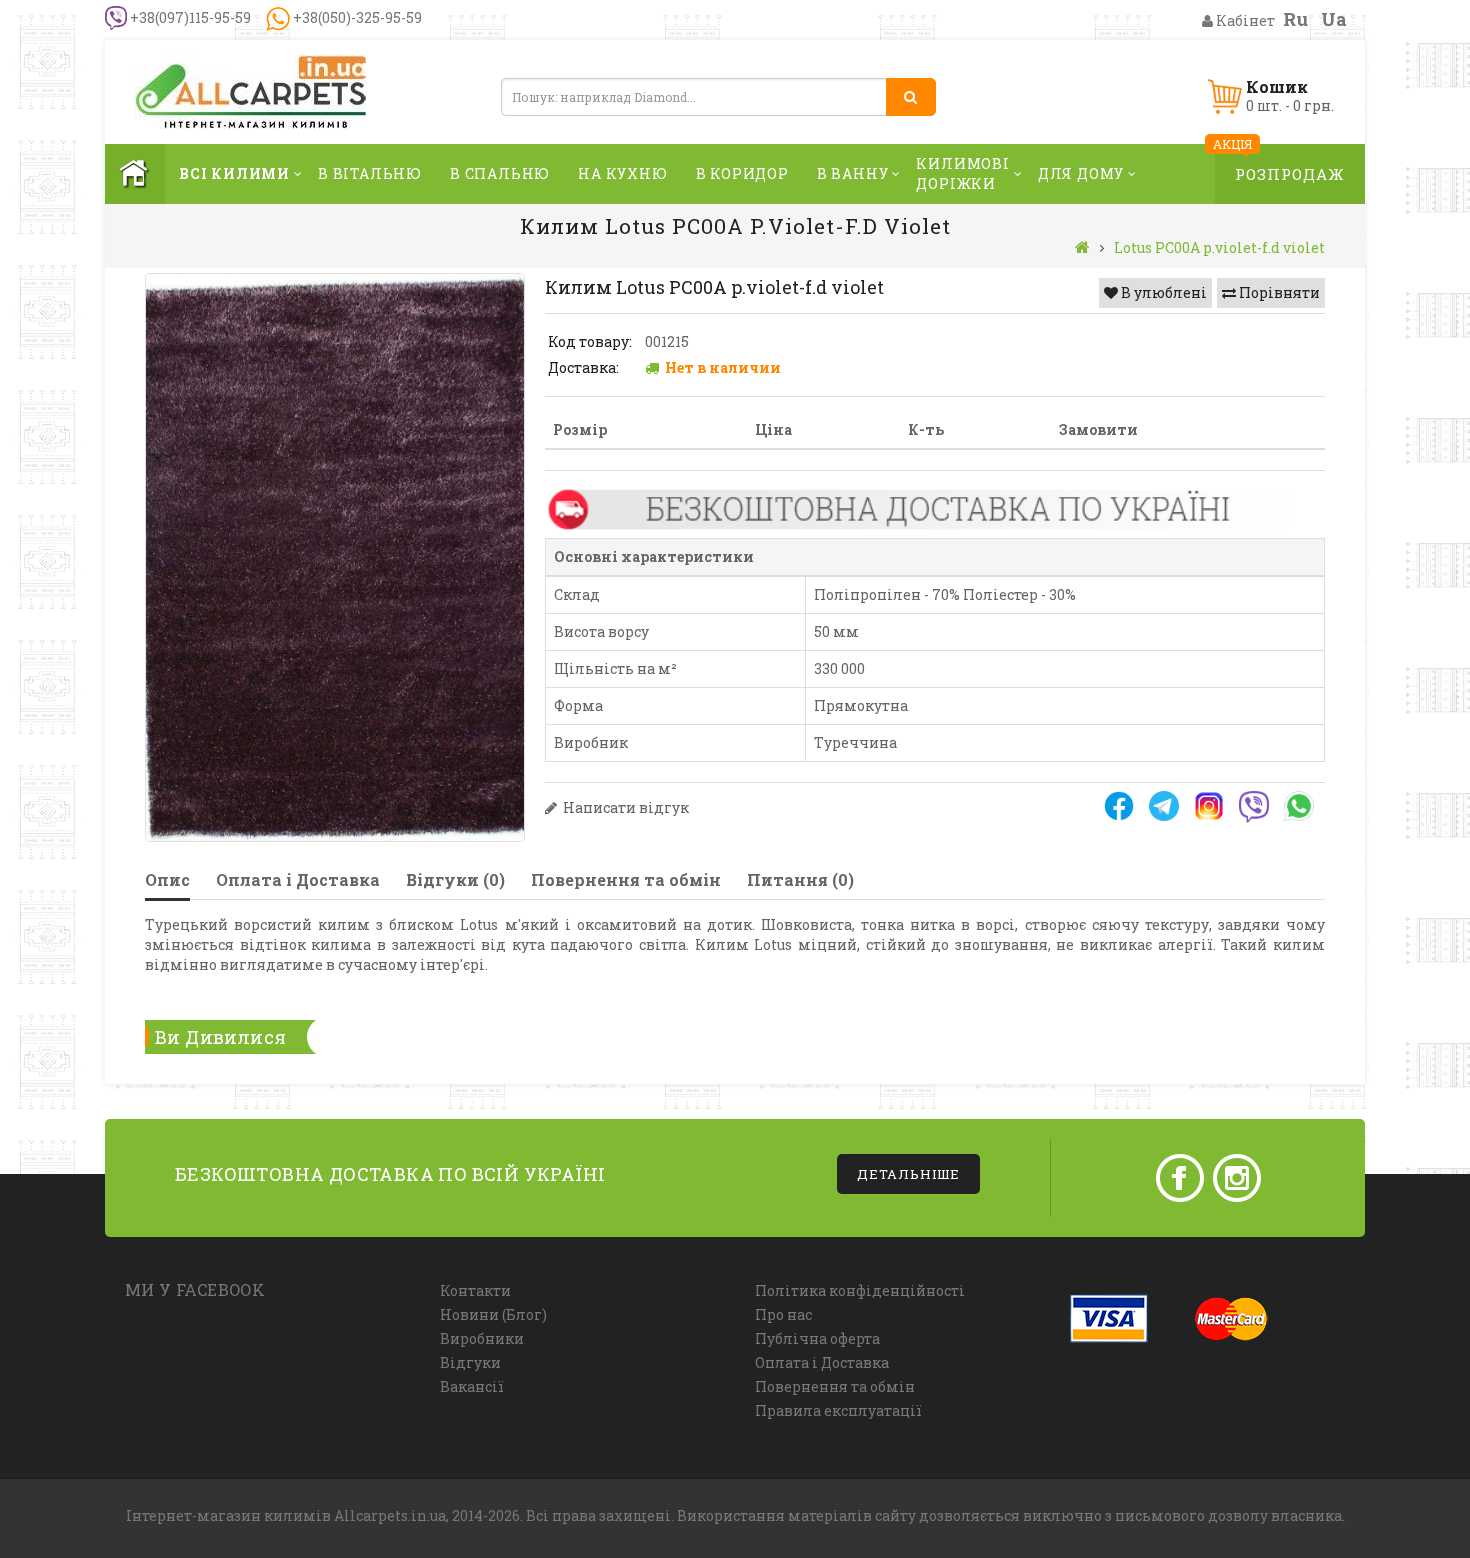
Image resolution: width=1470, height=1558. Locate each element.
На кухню (622, 173)
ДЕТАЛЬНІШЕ (908, 1174)
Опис (167, 879)
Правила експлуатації (838, 1410)
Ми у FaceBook (195, 1289)
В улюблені (1162, 292)
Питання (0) (800, 879)
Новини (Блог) (493, 1314)
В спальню (500, 173)
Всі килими (234, 173)
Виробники (482, 1338)
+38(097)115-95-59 (189, 17)
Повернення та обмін (626, 879)
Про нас (783, 1314)
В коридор (742, 173)
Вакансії (472, 1386)
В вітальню (370, 173)
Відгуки (470, 1362)
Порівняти (1278, 292)
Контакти (475, 1290)
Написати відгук (624, 807)
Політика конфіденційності (860, 1290)
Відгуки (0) (455, 879)
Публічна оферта (817, 1338)
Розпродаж (1290, 174)
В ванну (853, 173)
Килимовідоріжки (962, 173)
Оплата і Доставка (298, 879)
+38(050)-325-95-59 (356, 17)
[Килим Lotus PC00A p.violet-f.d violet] (335, 557)
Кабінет (1244, 20)
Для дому (1081, 173)
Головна (135, 174)
